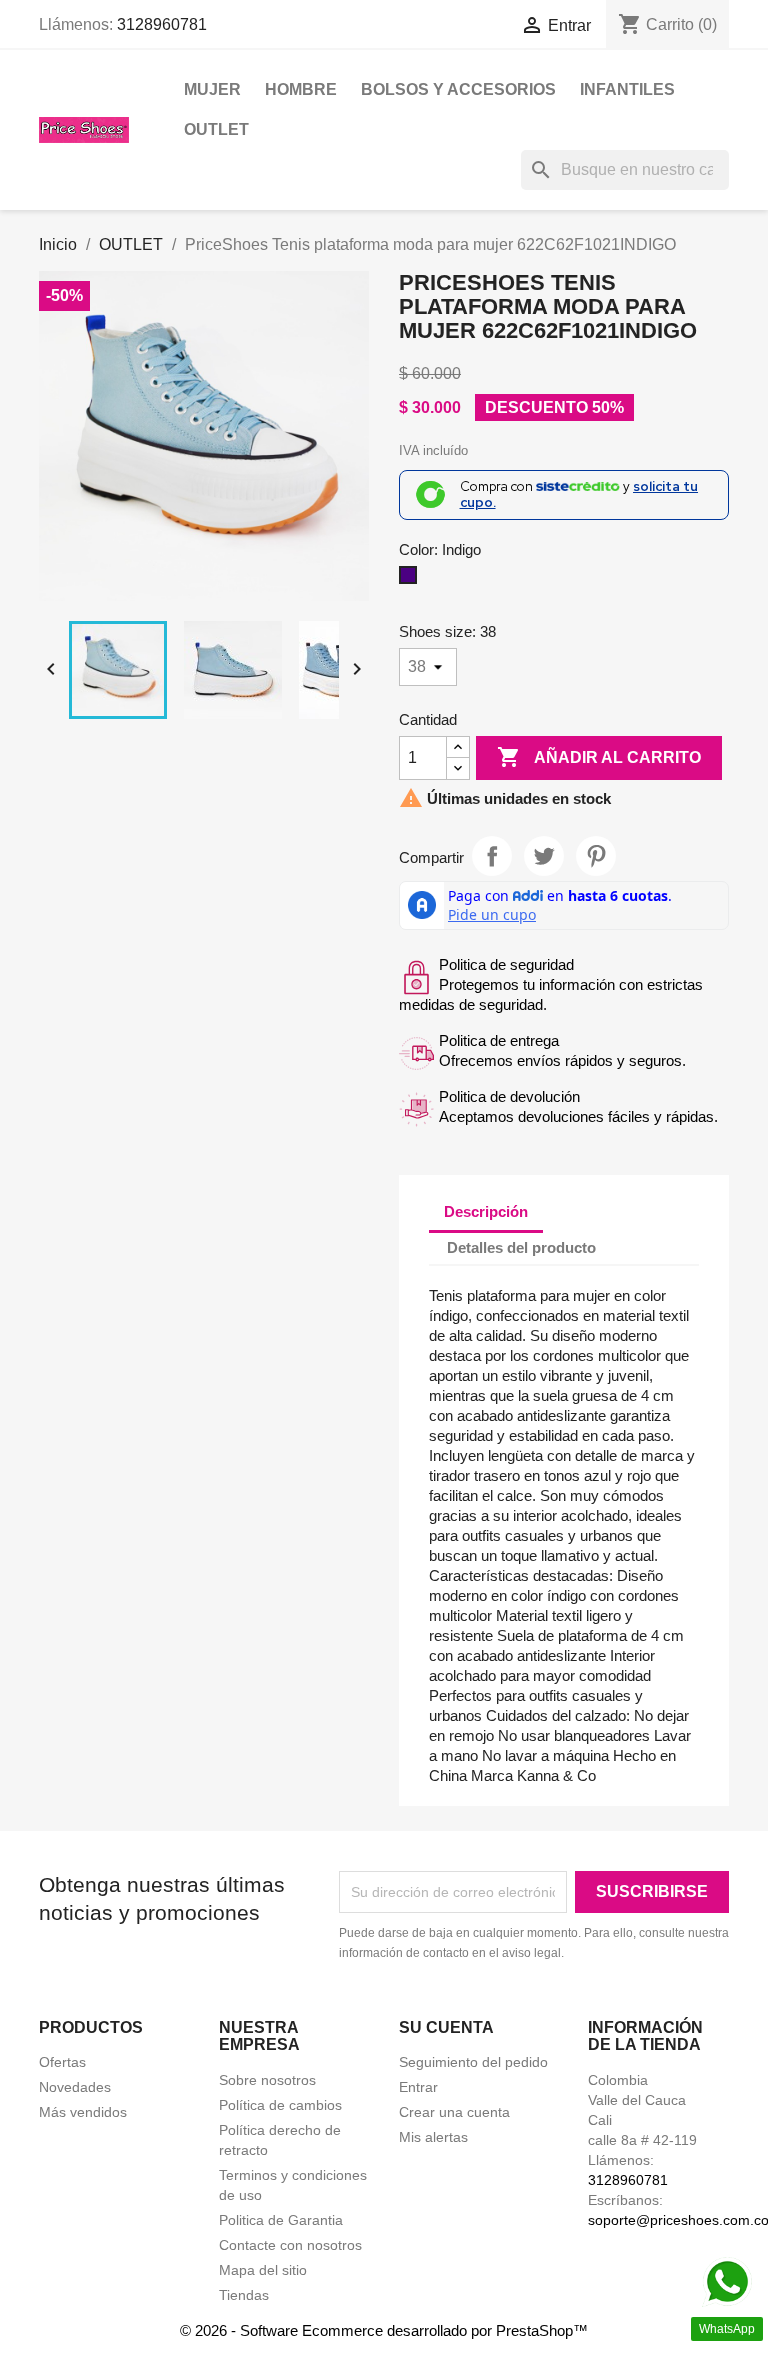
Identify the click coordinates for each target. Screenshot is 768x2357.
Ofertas (62, 2062)
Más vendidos (83, 2112)
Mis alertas (433, 2137)
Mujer (212, 89)
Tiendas (244, 2295)
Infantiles (627, 89)
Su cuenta (446, 2027)
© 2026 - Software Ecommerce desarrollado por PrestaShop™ (384, 2330)
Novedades (75, 2087)
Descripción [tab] (486, 1211)
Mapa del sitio (263, 2270)
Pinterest (596, 856)
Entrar (418, 2087)
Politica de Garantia (281, 2220)
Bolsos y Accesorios (458, 89)
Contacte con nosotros (290, 2245)
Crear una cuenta (454, 2112)
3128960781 (162, 24)
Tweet (544, 856)
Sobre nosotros (267, 2080)
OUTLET (216, 129)
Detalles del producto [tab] (521, 1247)
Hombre (301, 89)
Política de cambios (280, 2105)
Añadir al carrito (599, 757)
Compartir (492, 856)
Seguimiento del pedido (473, 2062)
